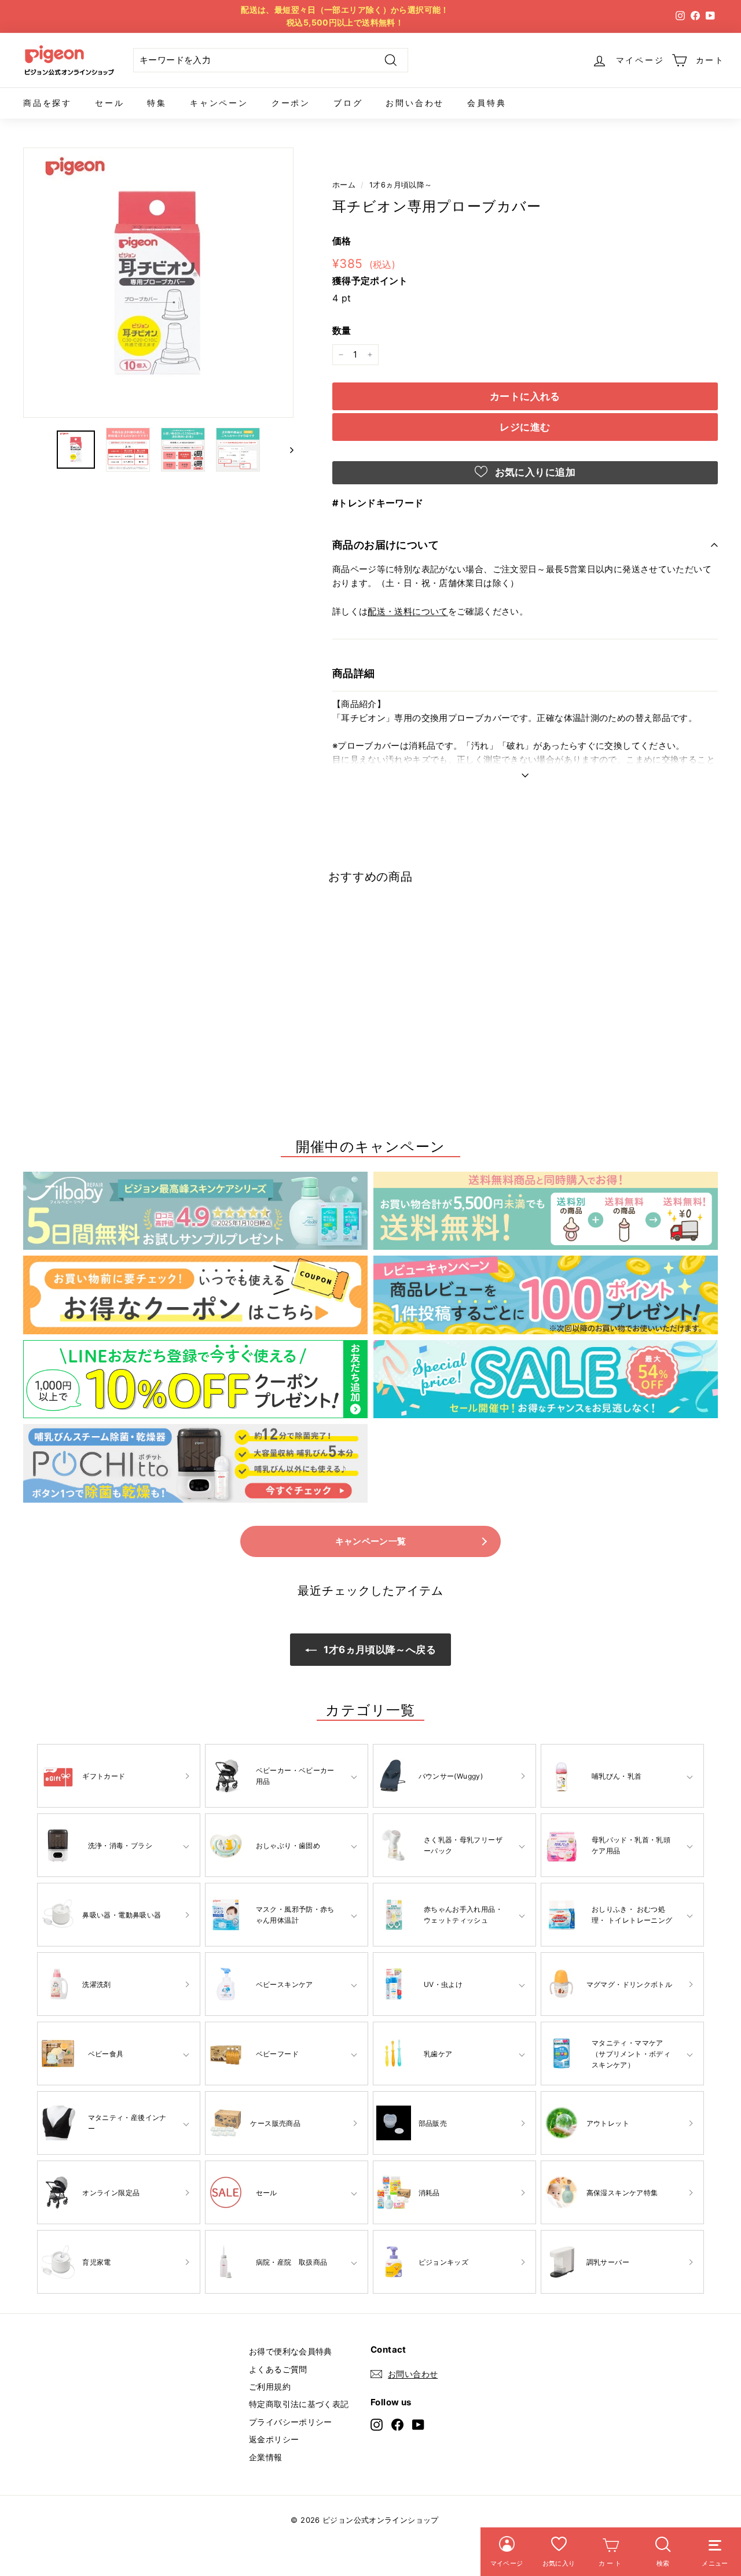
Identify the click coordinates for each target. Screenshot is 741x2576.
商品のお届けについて (386, 545)
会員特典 (487, 103)
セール (109, 103)
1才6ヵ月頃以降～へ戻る (379, 1650)
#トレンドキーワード (378, 503)
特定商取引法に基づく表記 (299, 2404)
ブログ (348, 103)
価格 (342, 241)
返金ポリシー (274, 2439)
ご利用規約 (270, 2387)
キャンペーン (219, 103)
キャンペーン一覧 (371, 1541)
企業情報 (266, 2457)
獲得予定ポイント (370, 281)
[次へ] (286, 450)
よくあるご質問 (278, 2369)
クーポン (291, 103)
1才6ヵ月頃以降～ (401, 185)
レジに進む (525, 427)
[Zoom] (158, 283)
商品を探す (47, 103)
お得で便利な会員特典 (291, 2351)
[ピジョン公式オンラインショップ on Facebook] (397, 2425)
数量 (342, 330)
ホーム (344, 185)
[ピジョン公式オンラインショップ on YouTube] (418, 2425)
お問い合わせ (415, 103)
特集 (157, 103)
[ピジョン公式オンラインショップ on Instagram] (377, 2425)
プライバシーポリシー (291, 2422)
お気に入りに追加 (534, 472)
